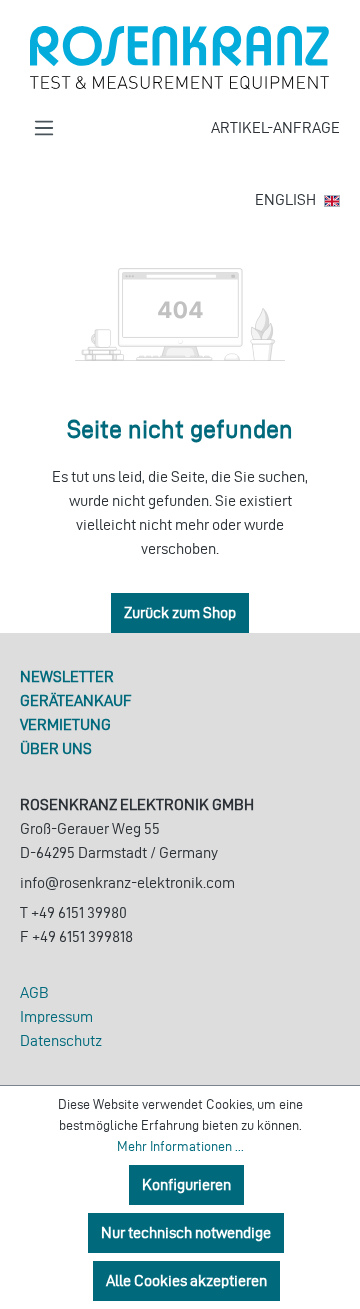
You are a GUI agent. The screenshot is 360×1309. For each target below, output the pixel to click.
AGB (34, 992)
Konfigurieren (186, 1184)
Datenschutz (61, 1040)
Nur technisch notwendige (186, 1232)
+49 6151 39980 (79, 912)
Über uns (56, 748)
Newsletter (67, 676)
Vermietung (65, 724)
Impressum (56, 1016)
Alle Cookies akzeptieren (186, 1280)
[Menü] (44, 128)
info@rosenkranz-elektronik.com (127, 882)
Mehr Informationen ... (180, 1146)
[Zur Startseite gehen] (180, 58)
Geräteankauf (76, 700)
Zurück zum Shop (180, 612)
